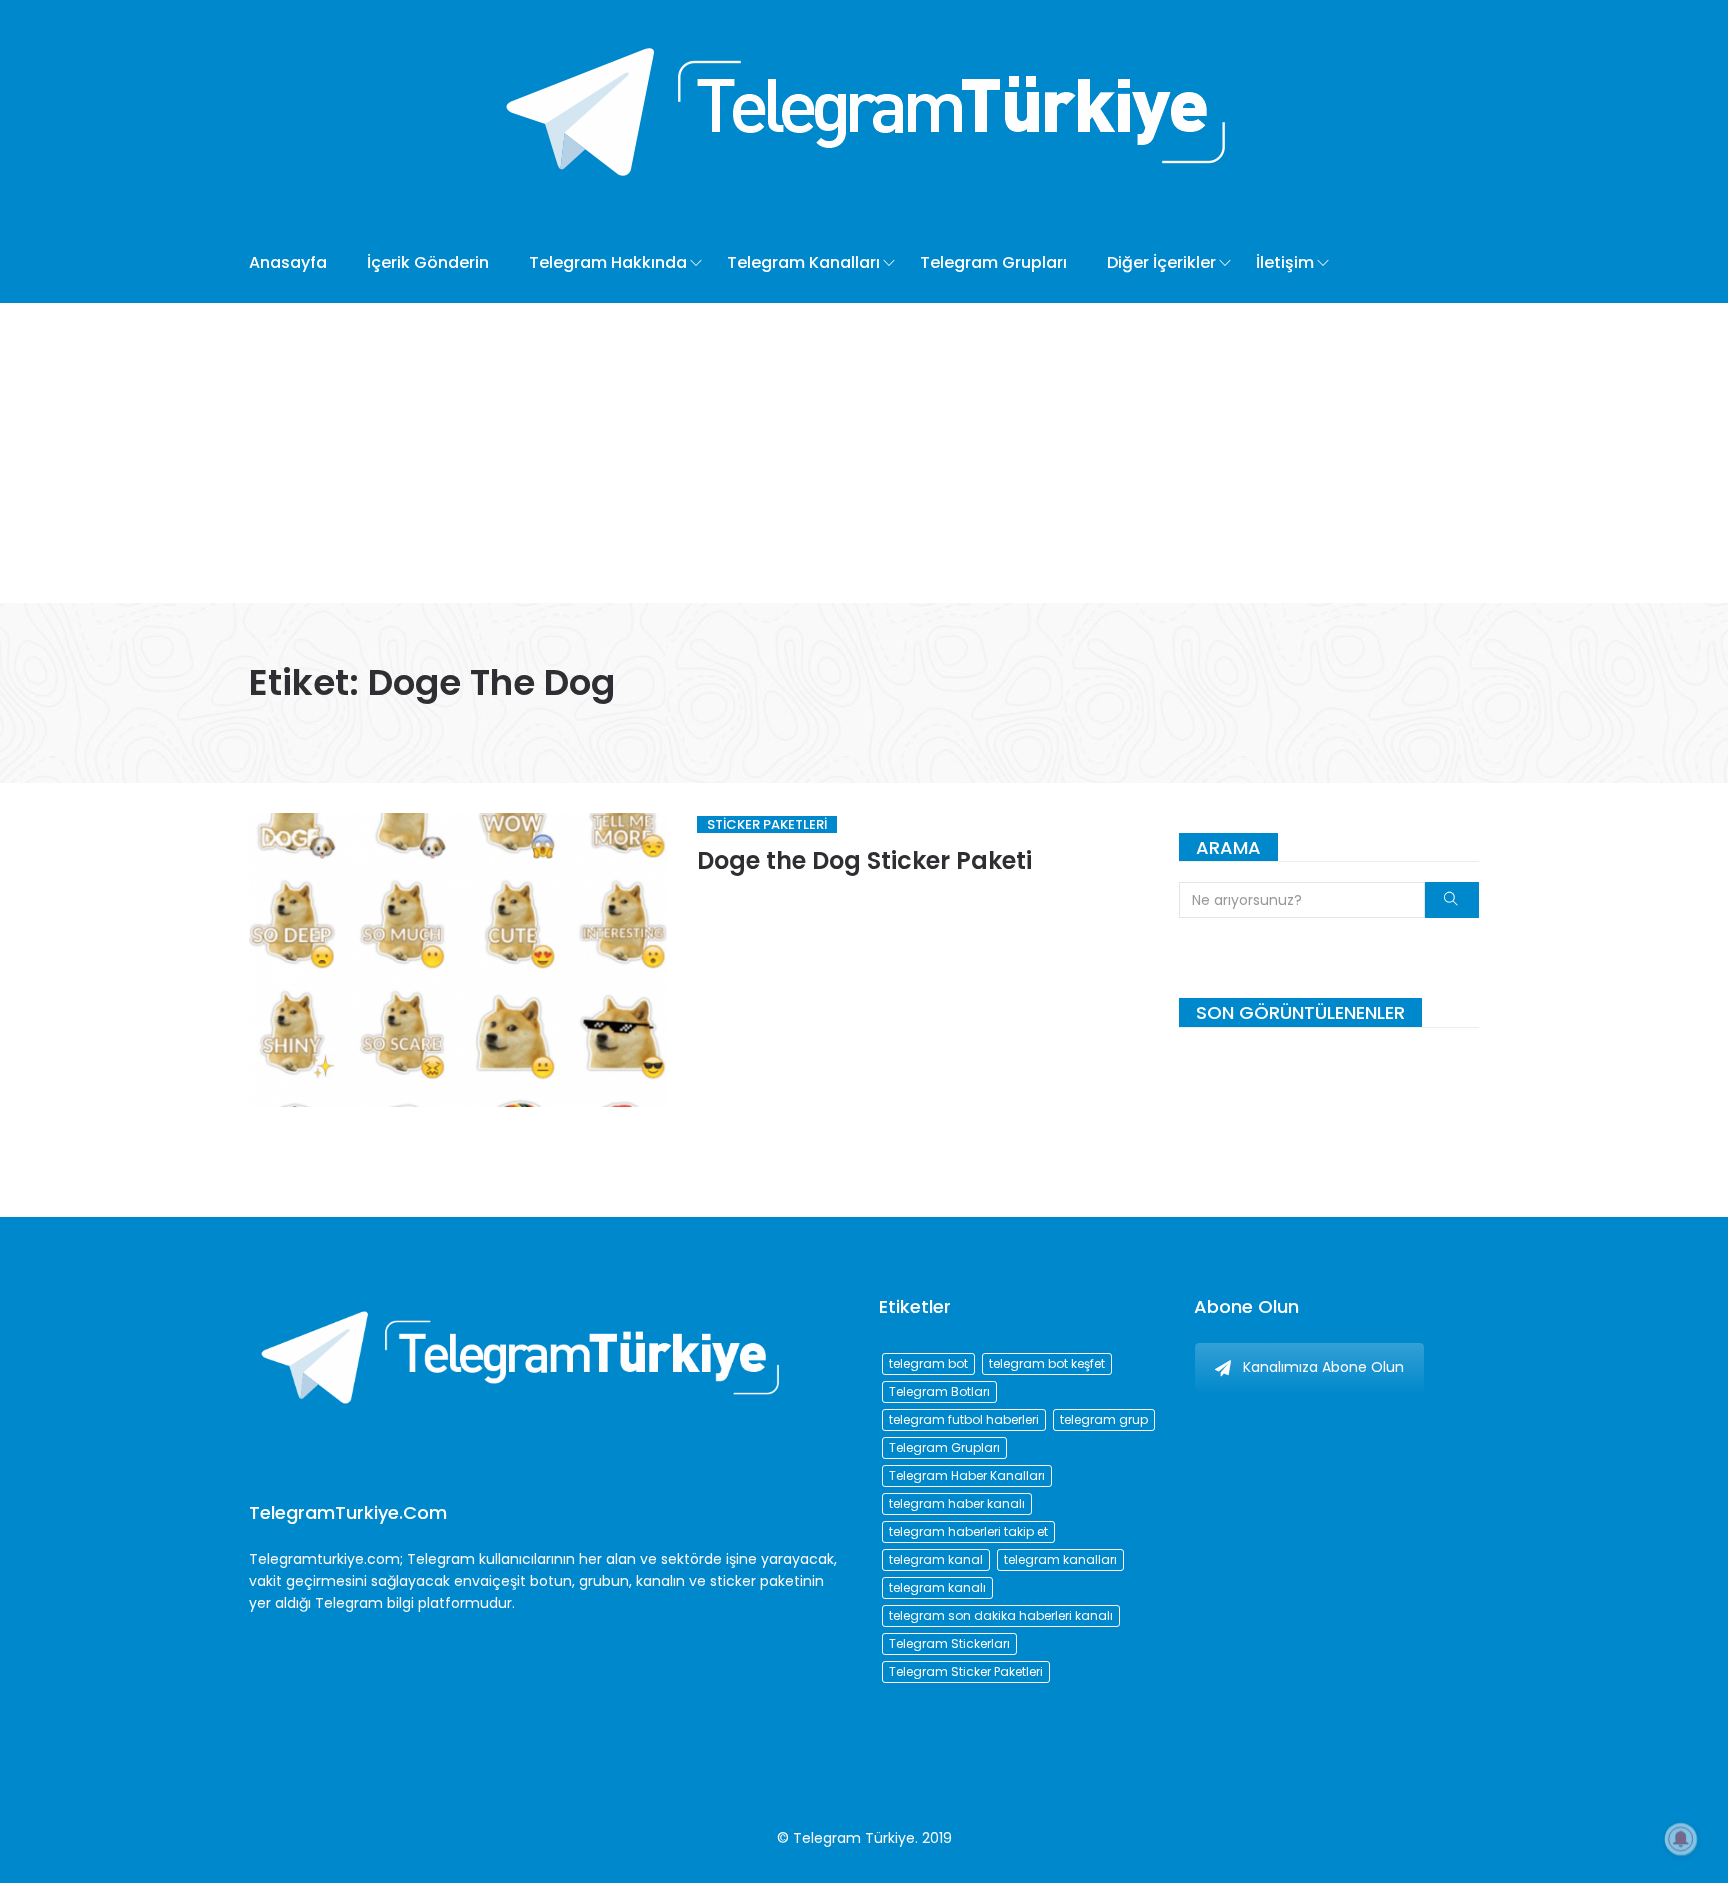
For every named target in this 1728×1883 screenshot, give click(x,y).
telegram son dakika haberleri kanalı (1001, 1615)
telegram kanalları (1060, 1559)
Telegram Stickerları (949, 1643)
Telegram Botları (939, 1391)
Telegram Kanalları (803, 262)
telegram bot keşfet (1047, 1363)
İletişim (1285, 262)
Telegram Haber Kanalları (967, 1475)
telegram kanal (936, 1559)
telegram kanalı (937, 1587)
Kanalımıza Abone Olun (1323, 1367)
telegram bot (928, 1363)
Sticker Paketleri (767, 824)
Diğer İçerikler (1161, 262)
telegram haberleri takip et (968, 1531)
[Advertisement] (864, 453)
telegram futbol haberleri (964, 1419)
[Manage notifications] (1681, 1839)
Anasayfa (288, 262)
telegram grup (1104, 1419)
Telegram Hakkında (608, 262)
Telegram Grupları (993, 262)
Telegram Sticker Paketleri (966, 1671)
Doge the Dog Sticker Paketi (864, 860)
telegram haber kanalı (957, 1503)
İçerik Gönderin (428, 262)
